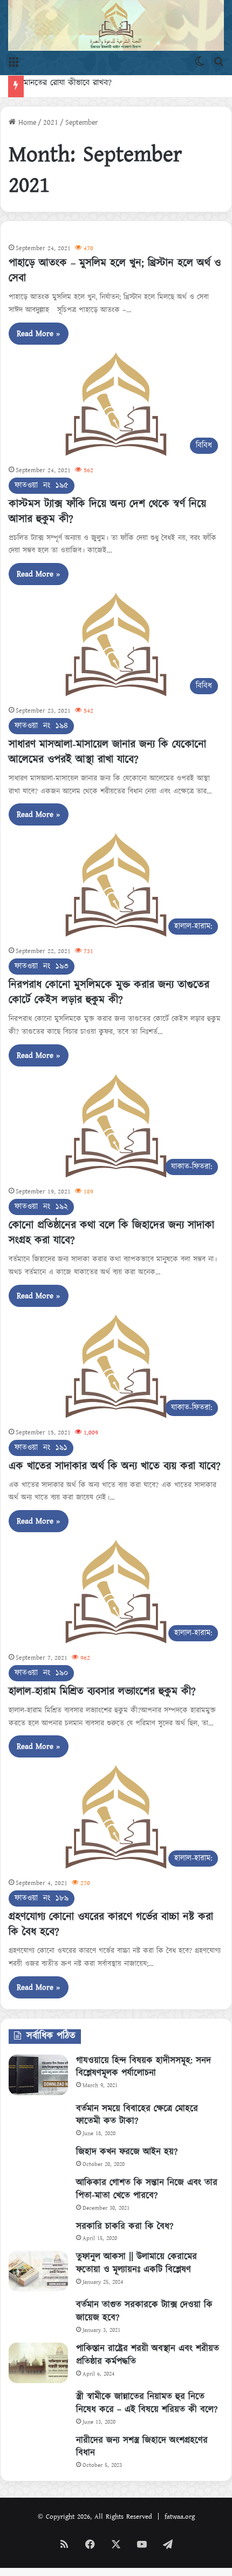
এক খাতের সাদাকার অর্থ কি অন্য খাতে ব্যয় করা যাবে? (115, 1466)
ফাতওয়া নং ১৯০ (41, 1673)
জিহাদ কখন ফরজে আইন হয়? (127, 2152)
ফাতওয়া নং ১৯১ (41, 1448)
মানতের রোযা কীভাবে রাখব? (79, 83)
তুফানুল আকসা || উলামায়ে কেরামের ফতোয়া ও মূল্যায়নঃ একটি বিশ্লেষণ (137, 2263)
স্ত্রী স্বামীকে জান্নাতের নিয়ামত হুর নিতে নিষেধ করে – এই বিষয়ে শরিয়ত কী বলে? (147, 2403)
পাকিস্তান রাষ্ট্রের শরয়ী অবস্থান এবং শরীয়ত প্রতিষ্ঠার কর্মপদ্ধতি (148, 2355)
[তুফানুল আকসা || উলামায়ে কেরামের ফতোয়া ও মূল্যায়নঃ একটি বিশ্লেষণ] (38, 2271)
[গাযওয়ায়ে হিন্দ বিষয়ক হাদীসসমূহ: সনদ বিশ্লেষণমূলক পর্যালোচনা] (38, 2075)
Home (26, 123)
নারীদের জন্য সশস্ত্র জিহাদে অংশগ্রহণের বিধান (142, 2447)
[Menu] (13, 62)
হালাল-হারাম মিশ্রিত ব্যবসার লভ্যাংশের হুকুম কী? (102, 1692)
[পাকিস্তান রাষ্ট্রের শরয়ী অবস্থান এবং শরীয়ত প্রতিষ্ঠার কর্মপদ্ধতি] (38, 2363)
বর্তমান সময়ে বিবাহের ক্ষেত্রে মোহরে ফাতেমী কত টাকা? (137, 2115)
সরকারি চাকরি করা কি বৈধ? (125, 2226)
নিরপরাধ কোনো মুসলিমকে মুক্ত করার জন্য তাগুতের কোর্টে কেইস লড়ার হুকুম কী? (109, 992)
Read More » (39, 334)
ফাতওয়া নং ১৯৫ (42, 485)
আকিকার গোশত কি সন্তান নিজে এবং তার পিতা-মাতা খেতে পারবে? (147, 2189)
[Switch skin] (200, 62)
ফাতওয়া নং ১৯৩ (42, 966)
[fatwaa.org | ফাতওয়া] (116, 25)
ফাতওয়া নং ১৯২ (41, 1207)
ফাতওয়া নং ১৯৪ (41, 726)
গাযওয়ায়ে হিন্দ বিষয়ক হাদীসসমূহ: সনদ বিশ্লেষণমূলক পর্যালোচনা (144, 2067)
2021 (51, 123)
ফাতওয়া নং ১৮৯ (42, 1898)
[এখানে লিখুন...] (219, 62)
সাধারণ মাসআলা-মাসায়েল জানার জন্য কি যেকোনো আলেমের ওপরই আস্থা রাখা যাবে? (107, 752)
